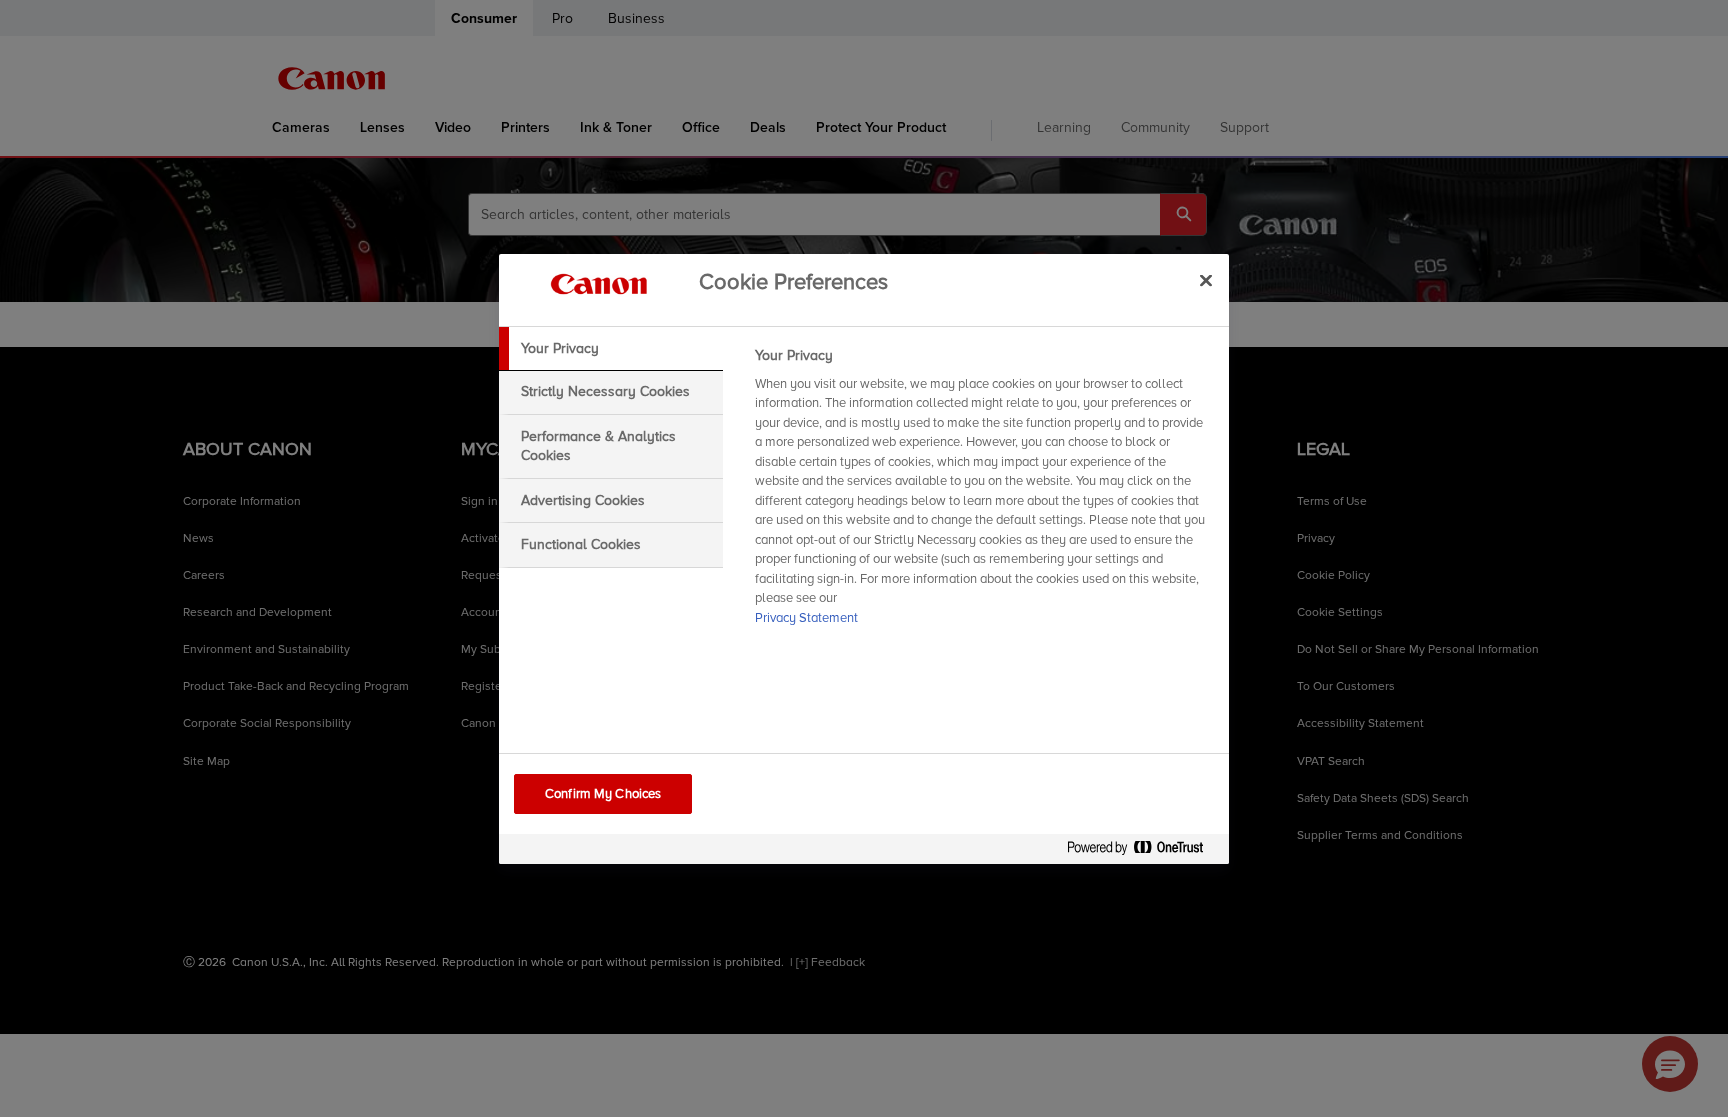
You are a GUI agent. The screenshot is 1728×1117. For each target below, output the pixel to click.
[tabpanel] (983, 493)
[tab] (611, 349)
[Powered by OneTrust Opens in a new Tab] (1143, 851)
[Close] (1206, 281)
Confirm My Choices (603, 794)
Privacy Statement (806, 618)
